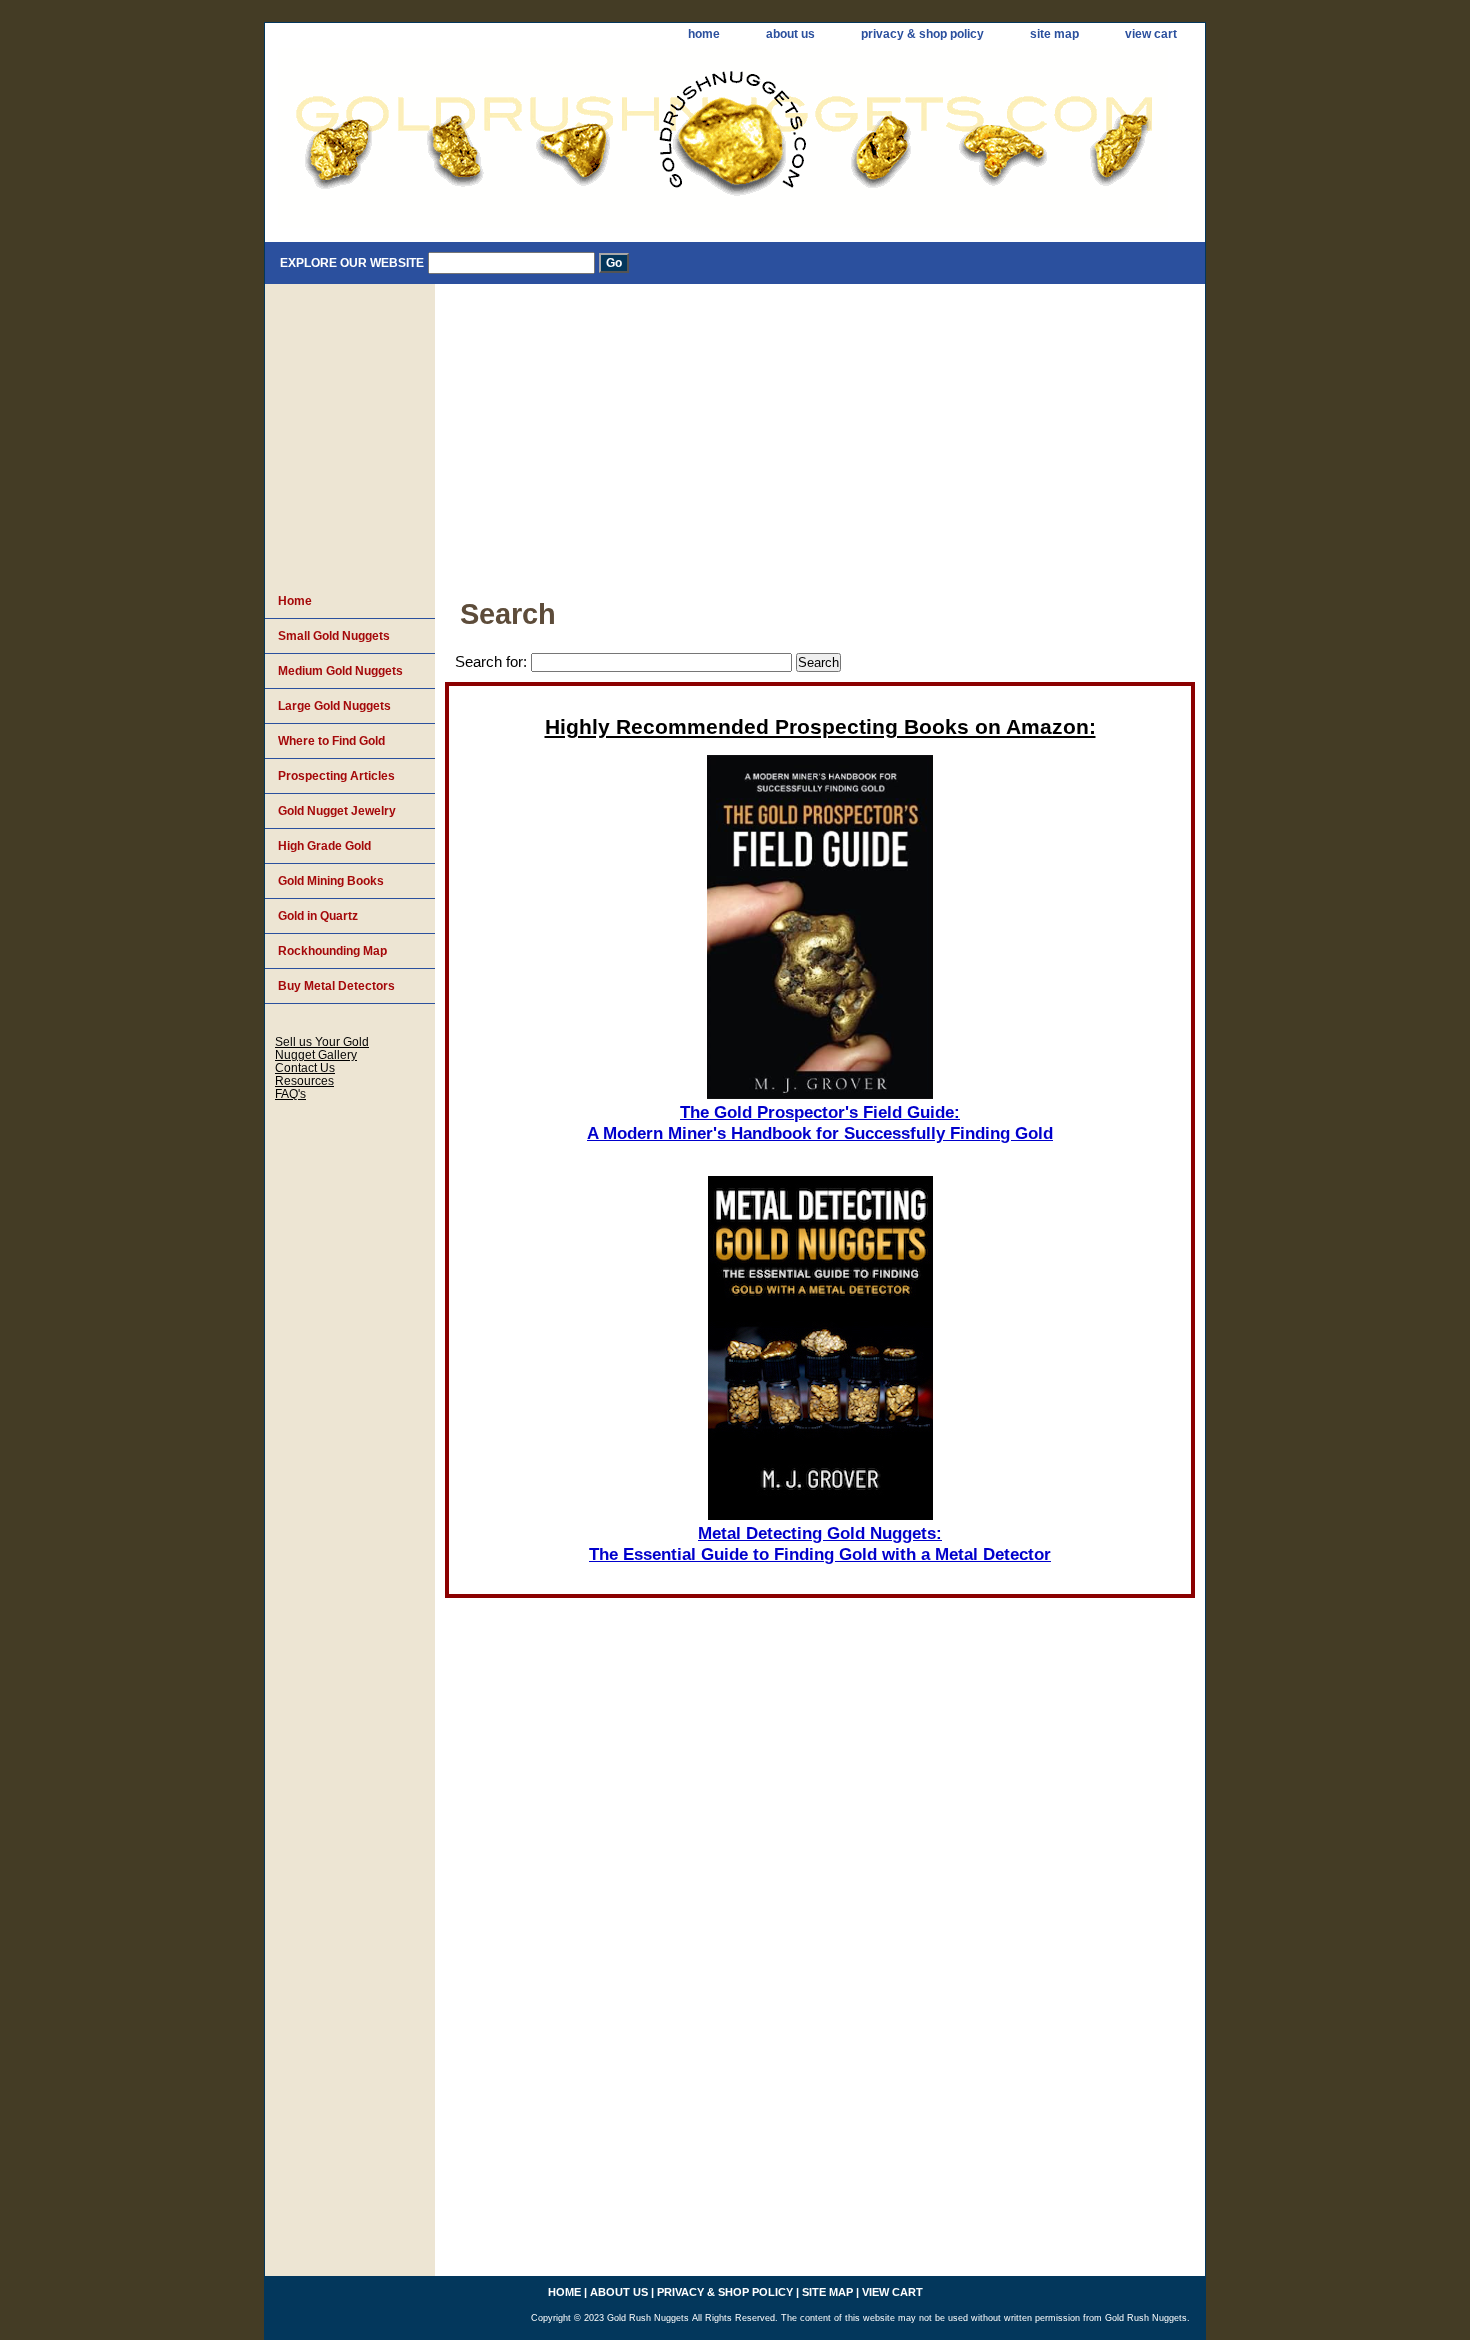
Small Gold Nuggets (334, 636)
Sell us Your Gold (322, 1041)
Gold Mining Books (331, 881)
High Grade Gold (324, 846)
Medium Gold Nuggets (340, 671)
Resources (304, 1080)
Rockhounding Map (332, 951)
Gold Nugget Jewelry (337, 811)
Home (295, 601)
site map (1054, 34)
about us (790, 34)
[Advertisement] (820, 434)
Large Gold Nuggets (334, 706)
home (704, 34)
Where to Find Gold (331, 741)
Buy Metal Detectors (336, 986)
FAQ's (290, 1093)
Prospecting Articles (336, 776)
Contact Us (305, 1067)
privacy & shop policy (922, 34)
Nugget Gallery (316, 1054)
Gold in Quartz (318, 916)
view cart (1151, 34)
